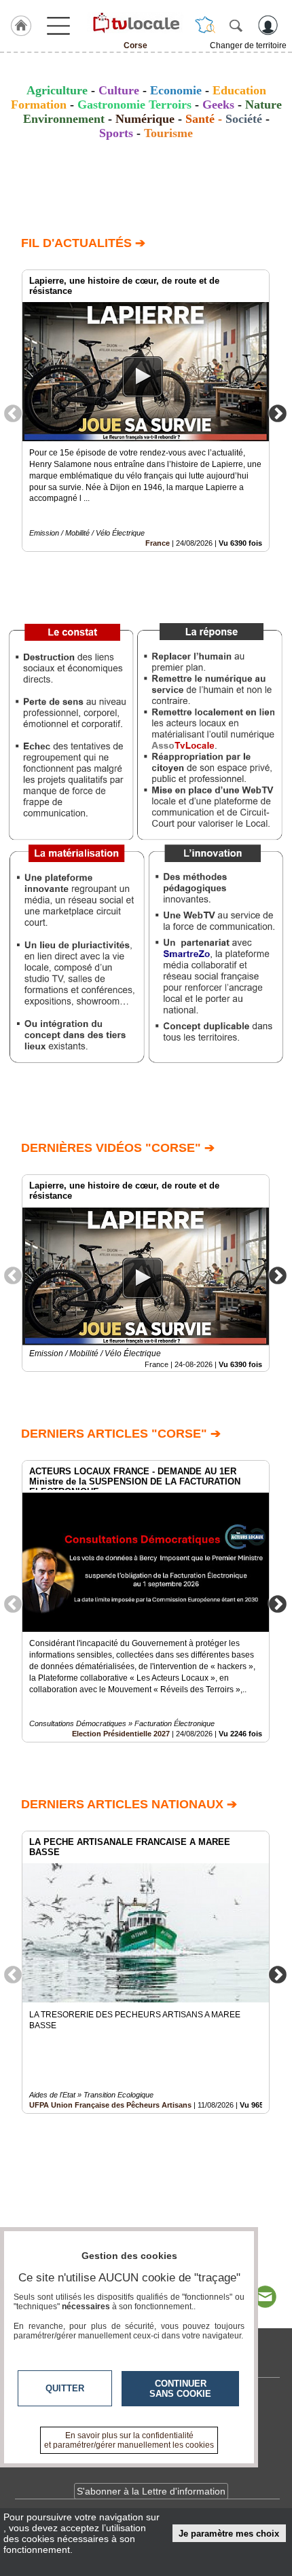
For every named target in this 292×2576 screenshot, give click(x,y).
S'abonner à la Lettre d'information (151, 2491)
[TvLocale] (135, 22)
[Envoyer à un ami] (265, 2297)
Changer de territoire (248, 45)
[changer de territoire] (205, 25)
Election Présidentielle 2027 (121, 1734)
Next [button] (278, 413)
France (158, 543)
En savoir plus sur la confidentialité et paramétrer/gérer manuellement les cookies (129, 2440)
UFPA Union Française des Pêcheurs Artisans (110, 2105)
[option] (146, 411)
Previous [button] (13, 413)
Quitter (65, 2388)
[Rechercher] (236, 25)
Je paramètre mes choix (229, 2534)
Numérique (145, 119)
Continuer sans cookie (180, 2389)
